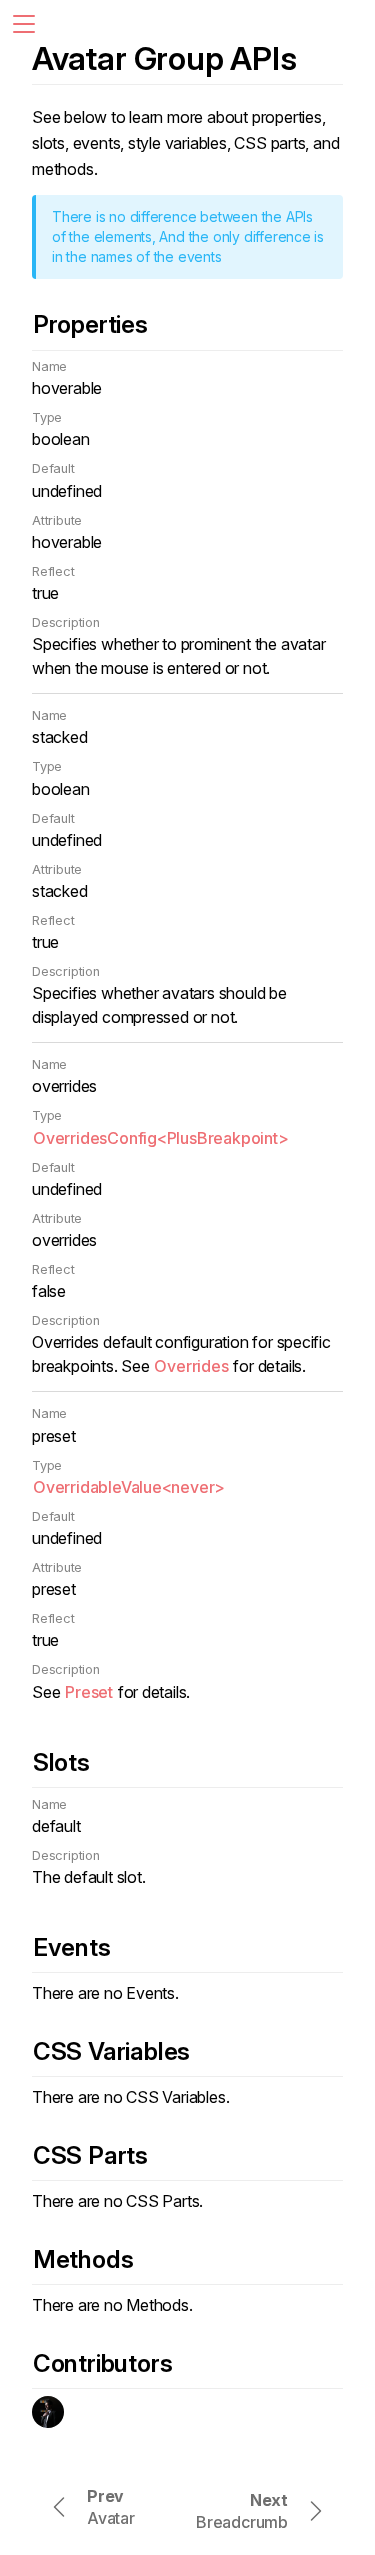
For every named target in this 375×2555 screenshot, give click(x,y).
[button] (24, 24)
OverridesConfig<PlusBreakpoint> (161, 1138)
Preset (89, 1692)
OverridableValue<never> (129, 1487)
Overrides (191, 1366)
